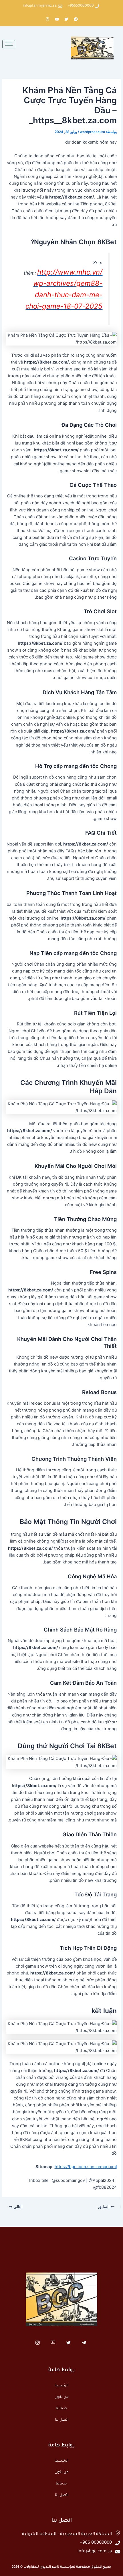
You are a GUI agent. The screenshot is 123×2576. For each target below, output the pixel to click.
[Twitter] (69, 2343)
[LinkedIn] (53, 2343)
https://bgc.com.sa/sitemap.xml (86, 2167)
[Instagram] (38, 2343)
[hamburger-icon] (9, 44)
